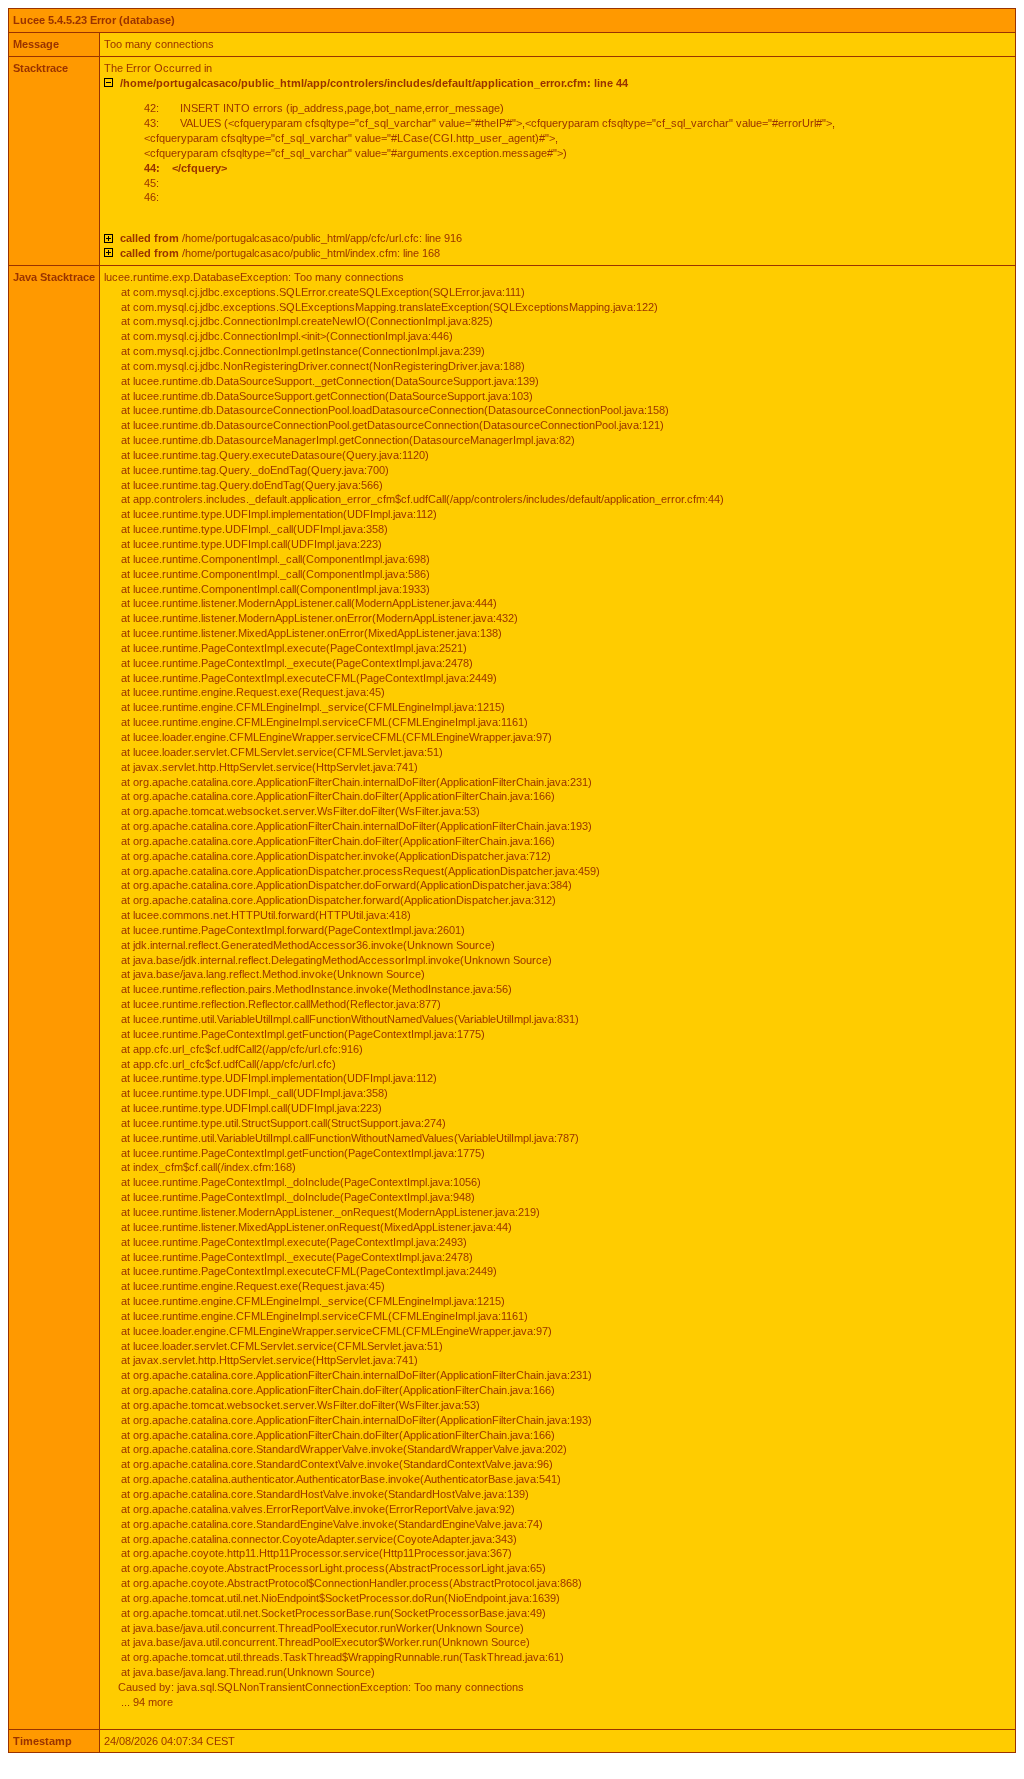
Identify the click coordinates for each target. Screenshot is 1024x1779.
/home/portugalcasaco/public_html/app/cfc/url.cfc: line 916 (291, 238)
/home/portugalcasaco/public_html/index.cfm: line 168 (280, 253)
